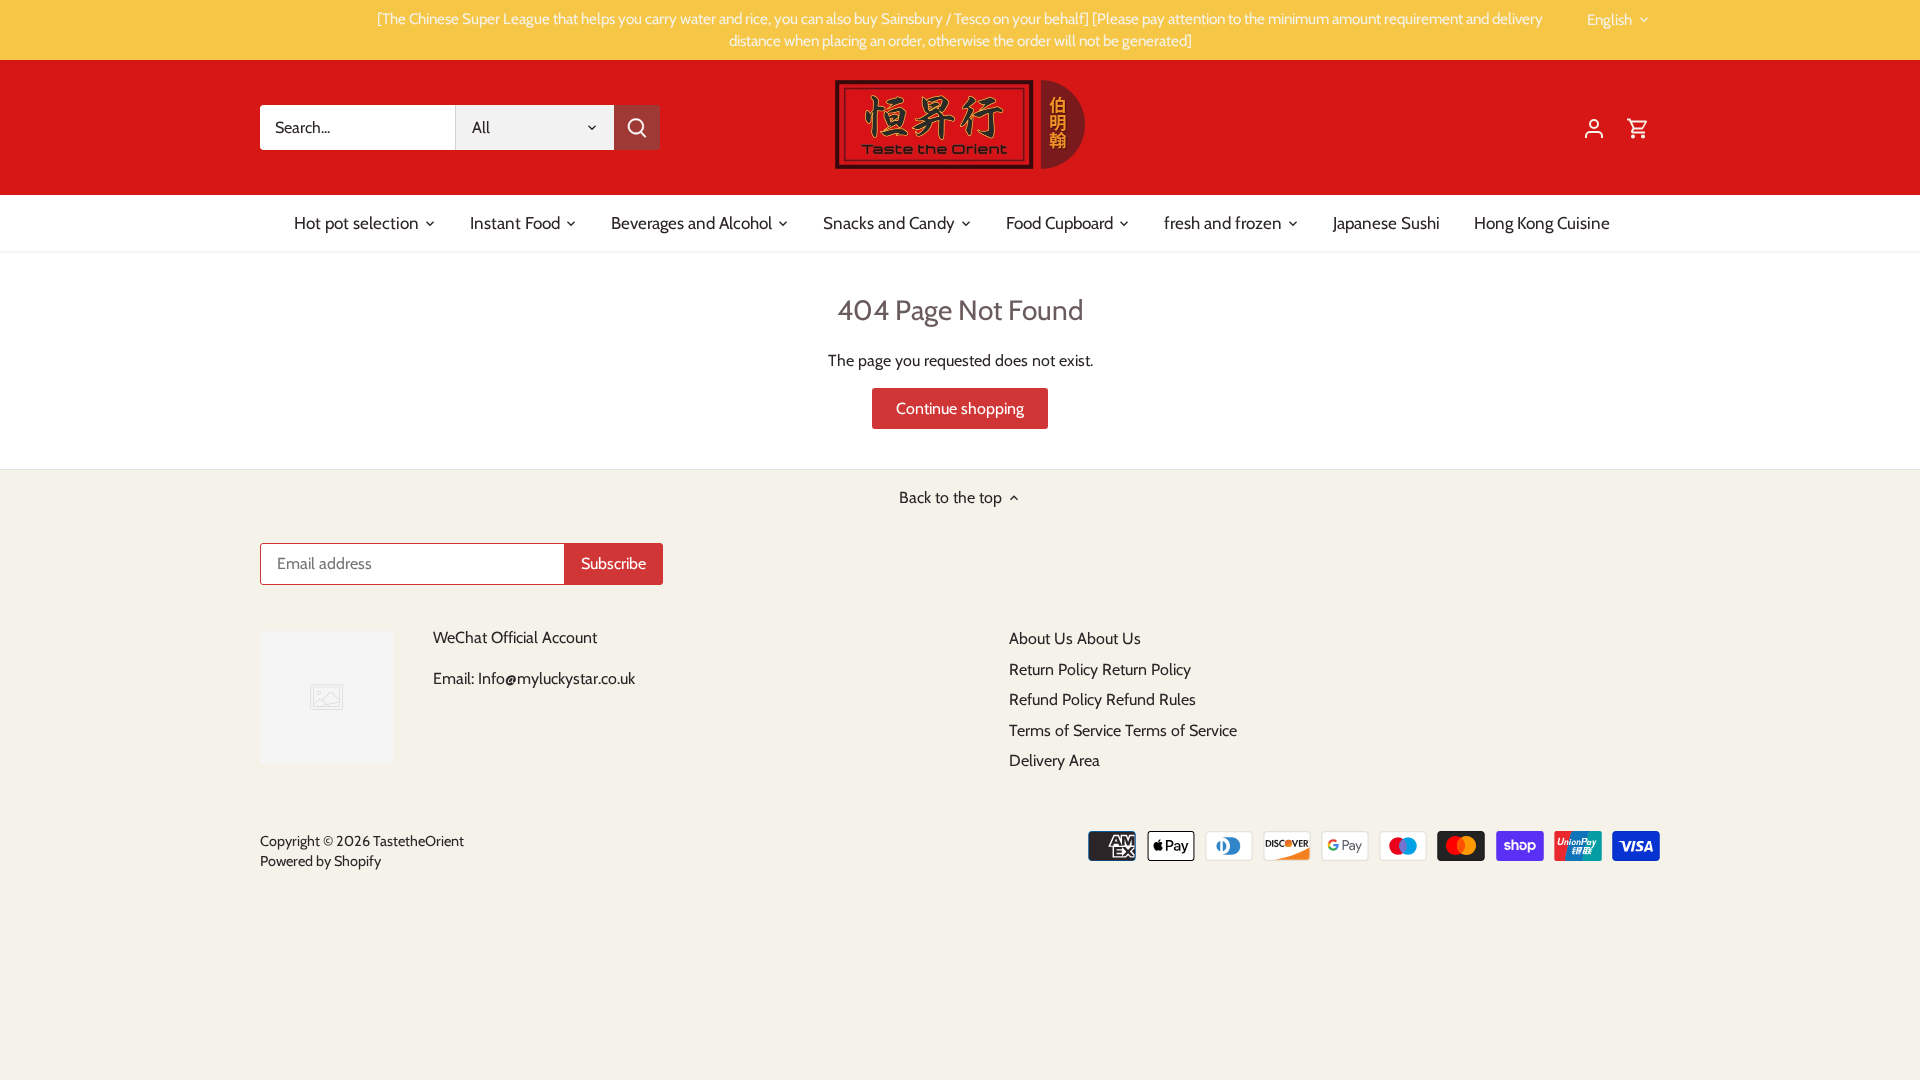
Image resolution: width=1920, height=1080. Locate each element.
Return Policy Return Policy (1100, 669)
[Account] (1594, 127)
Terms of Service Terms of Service (1123, 730)
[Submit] (637, 127)
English (1609, 20)
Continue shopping (960, 408)
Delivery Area (1054, 760)
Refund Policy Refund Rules (1102, 699)
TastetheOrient (418, 841)
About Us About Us (1075, 638)
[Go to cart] (1638, 127)
